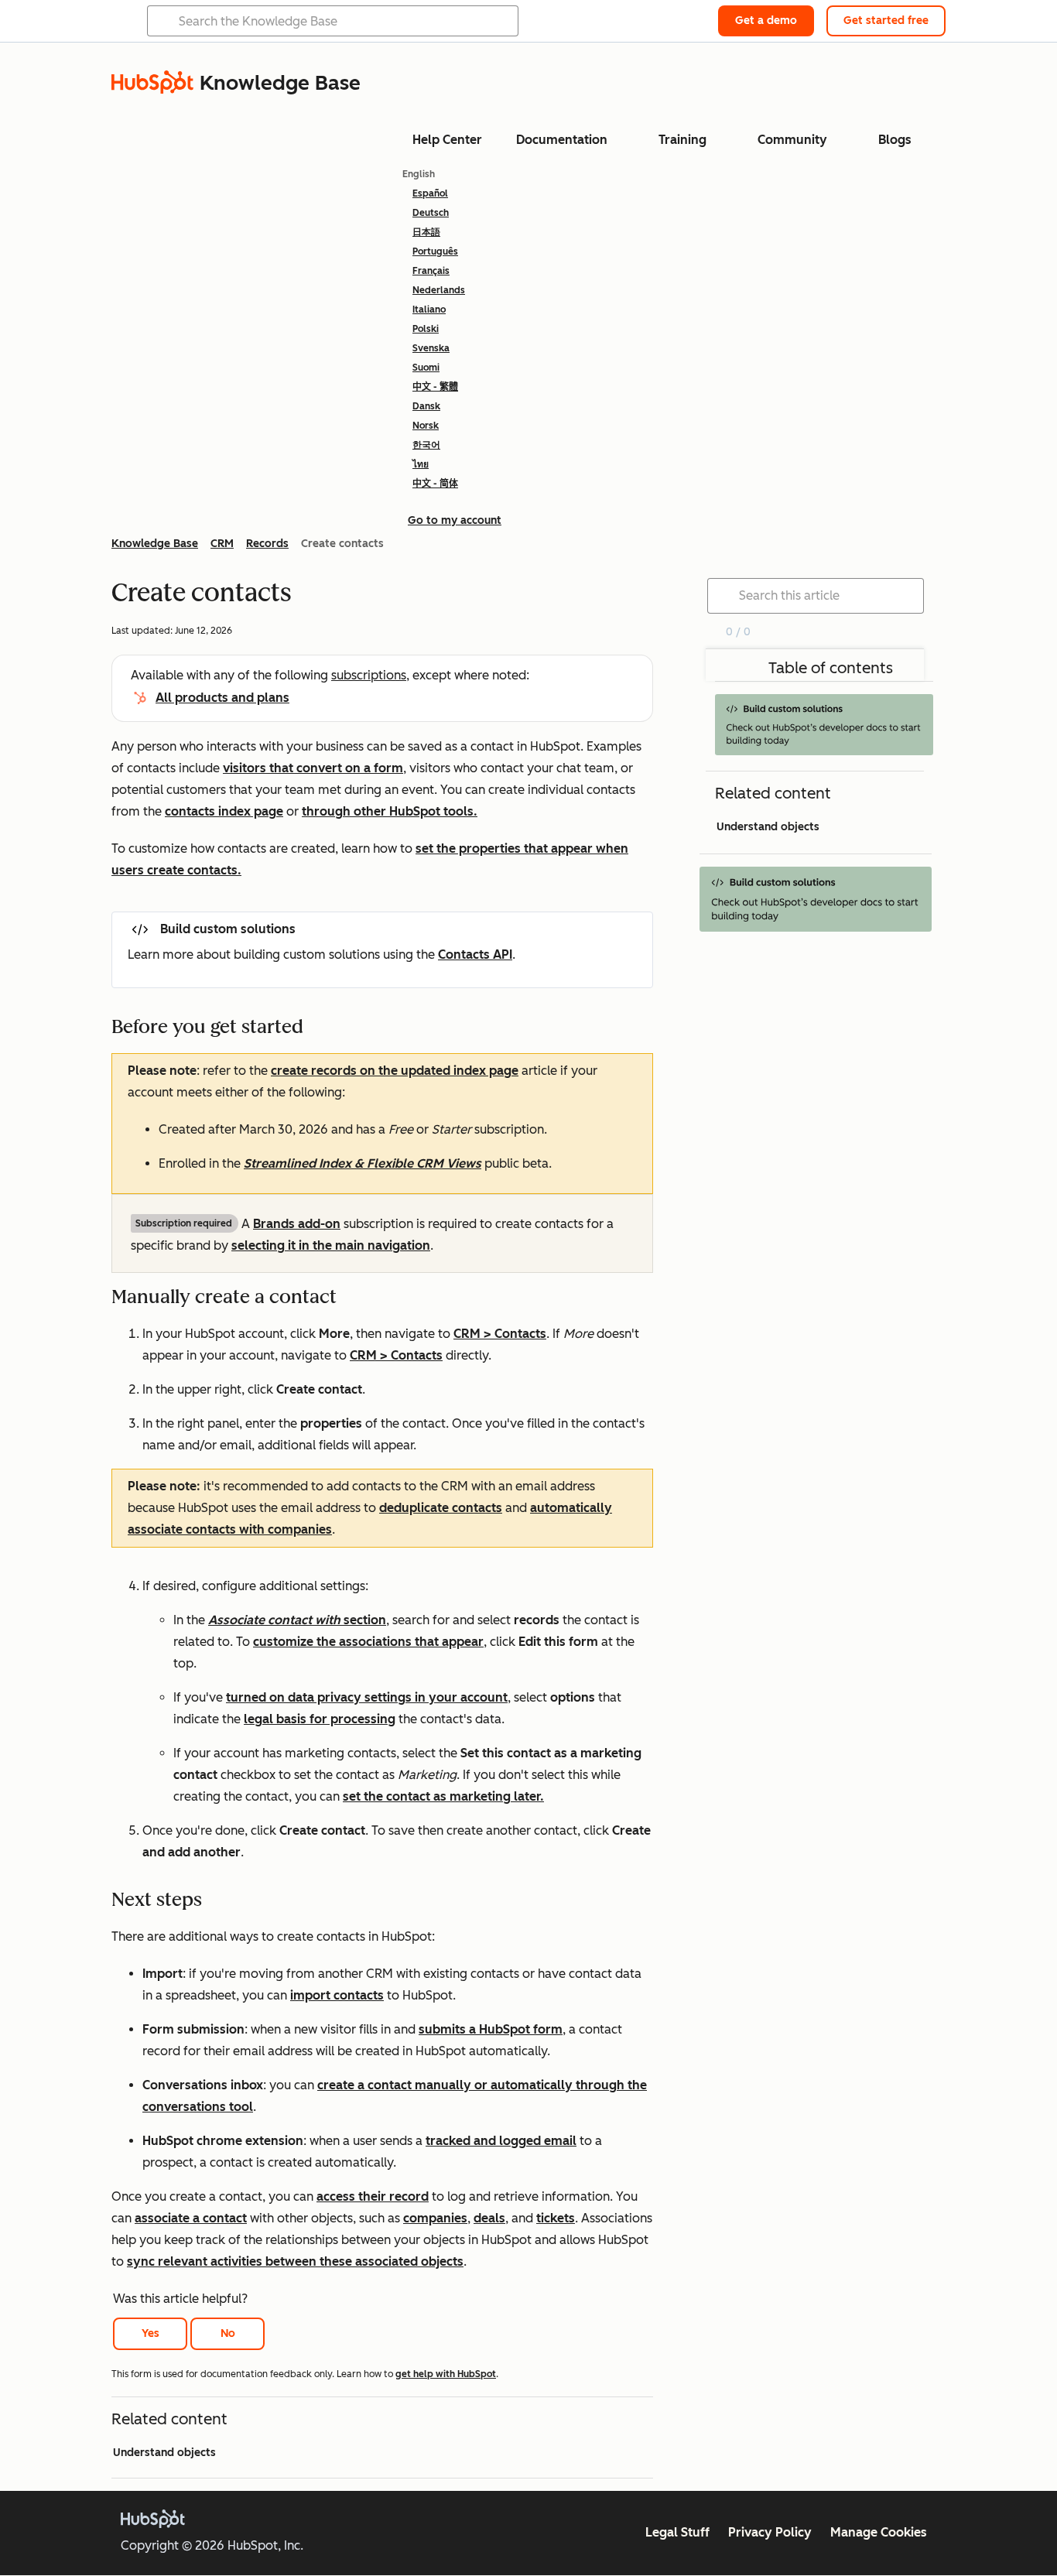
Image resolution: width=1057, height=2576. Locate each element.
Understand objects (164, 2453)
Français (431, 271)
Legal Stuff (677, 2532)
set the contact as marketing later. (443, 1796)
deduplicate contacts (441, 1508)
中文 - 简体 (435, 484)
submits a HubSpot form (491, 2029)
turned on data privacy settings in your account (367, 1697)
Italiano (429, 310)
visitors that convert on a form (313, 768)
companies (435, 2218)
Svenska (431, 348)
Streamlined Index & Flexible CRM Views (363, 1163)
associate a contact (191, 2218)
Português (435, 251)
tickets (556, 2218)
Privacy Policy (770, 2532)
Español (430, 193)
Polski (426, 329)
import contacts (337, 1995)
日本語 (426, 232)
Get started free (886, 21)
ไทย (421, 464)
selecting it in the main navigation (331, 1245)
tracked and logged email (501, 2141)
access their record (373, 2196)
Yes (151, 2333)
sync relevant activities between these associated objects (295, 2261)
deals (489, 2218)
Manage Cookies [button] (879, 2532)
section (297, 1620)
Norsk (426, 426)
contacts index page (224, 811)
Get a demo (766, 21)
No (228, 2333)
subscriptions (369, 675)
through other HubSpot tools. (390, 811)
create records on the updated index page (395, 1071)
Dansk (426, 406)
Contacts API (475, 954)
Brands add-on (297, 1224)
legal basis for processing (320, 1719)
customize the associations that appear (368, 1642)
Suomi (426, 368)
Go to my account (455, 520)
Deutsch (431, 213)
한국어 (426, 445)
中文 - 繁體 (435, 387)
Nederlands (439, 290)
